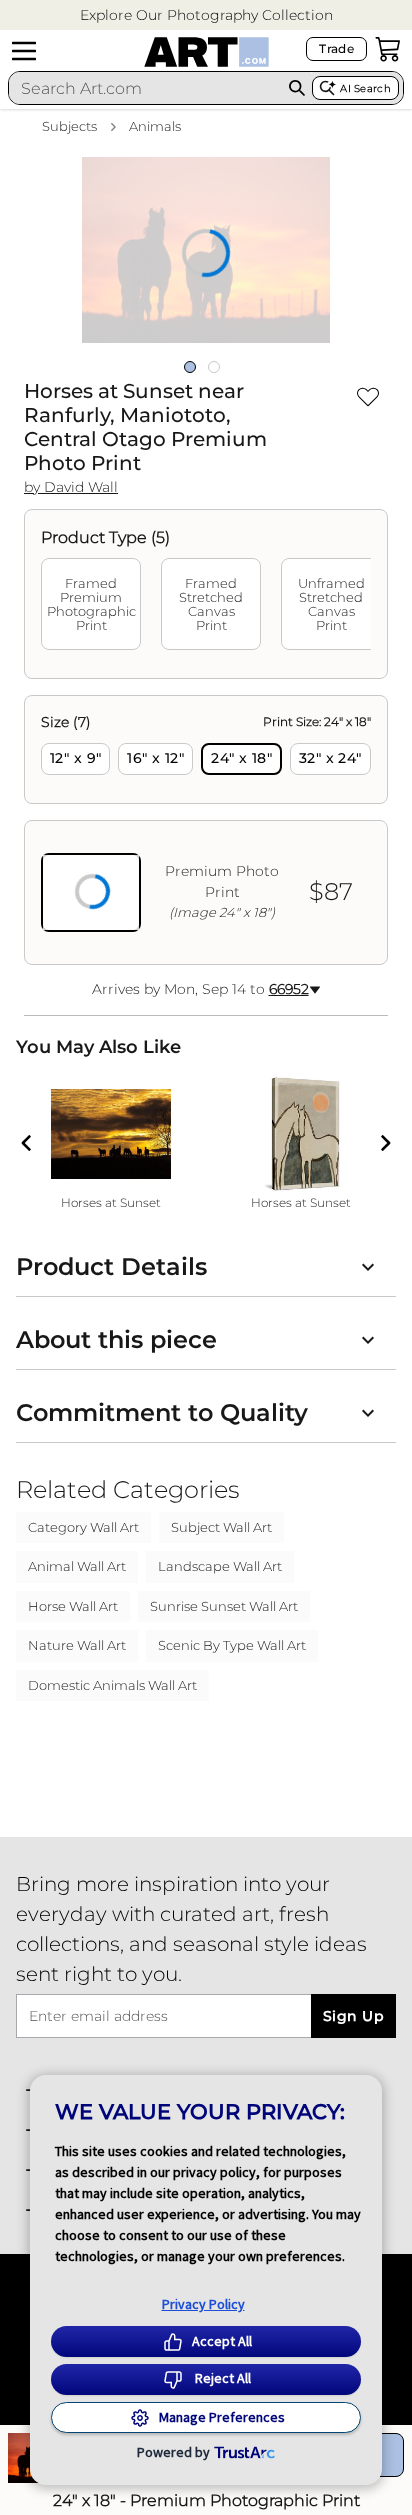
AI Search (365, 88)
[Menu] (24, 51)
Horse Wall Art (73, 1606)
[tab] (91, 604)
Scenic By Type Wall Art (232, 1645)
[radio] (75, 759)
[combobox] (145, 88)
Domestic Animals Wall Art (112, 1685)
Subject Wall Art (221, 1527)
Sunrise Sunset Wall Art (224, 1606)
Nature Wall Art (77, 1645)
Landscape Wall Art (220, 1566)
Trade (336, 48)
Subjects (69, 126)
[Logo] (206, 52)
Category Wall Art (83, 1527)
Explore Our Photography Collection (206, 15)
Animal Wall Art (77, 1566)
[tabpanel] (206, 830)
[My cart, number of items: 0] (388, 49)
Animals (155, 126)
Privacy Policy (203, 2304)
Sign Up (353, 2016)
